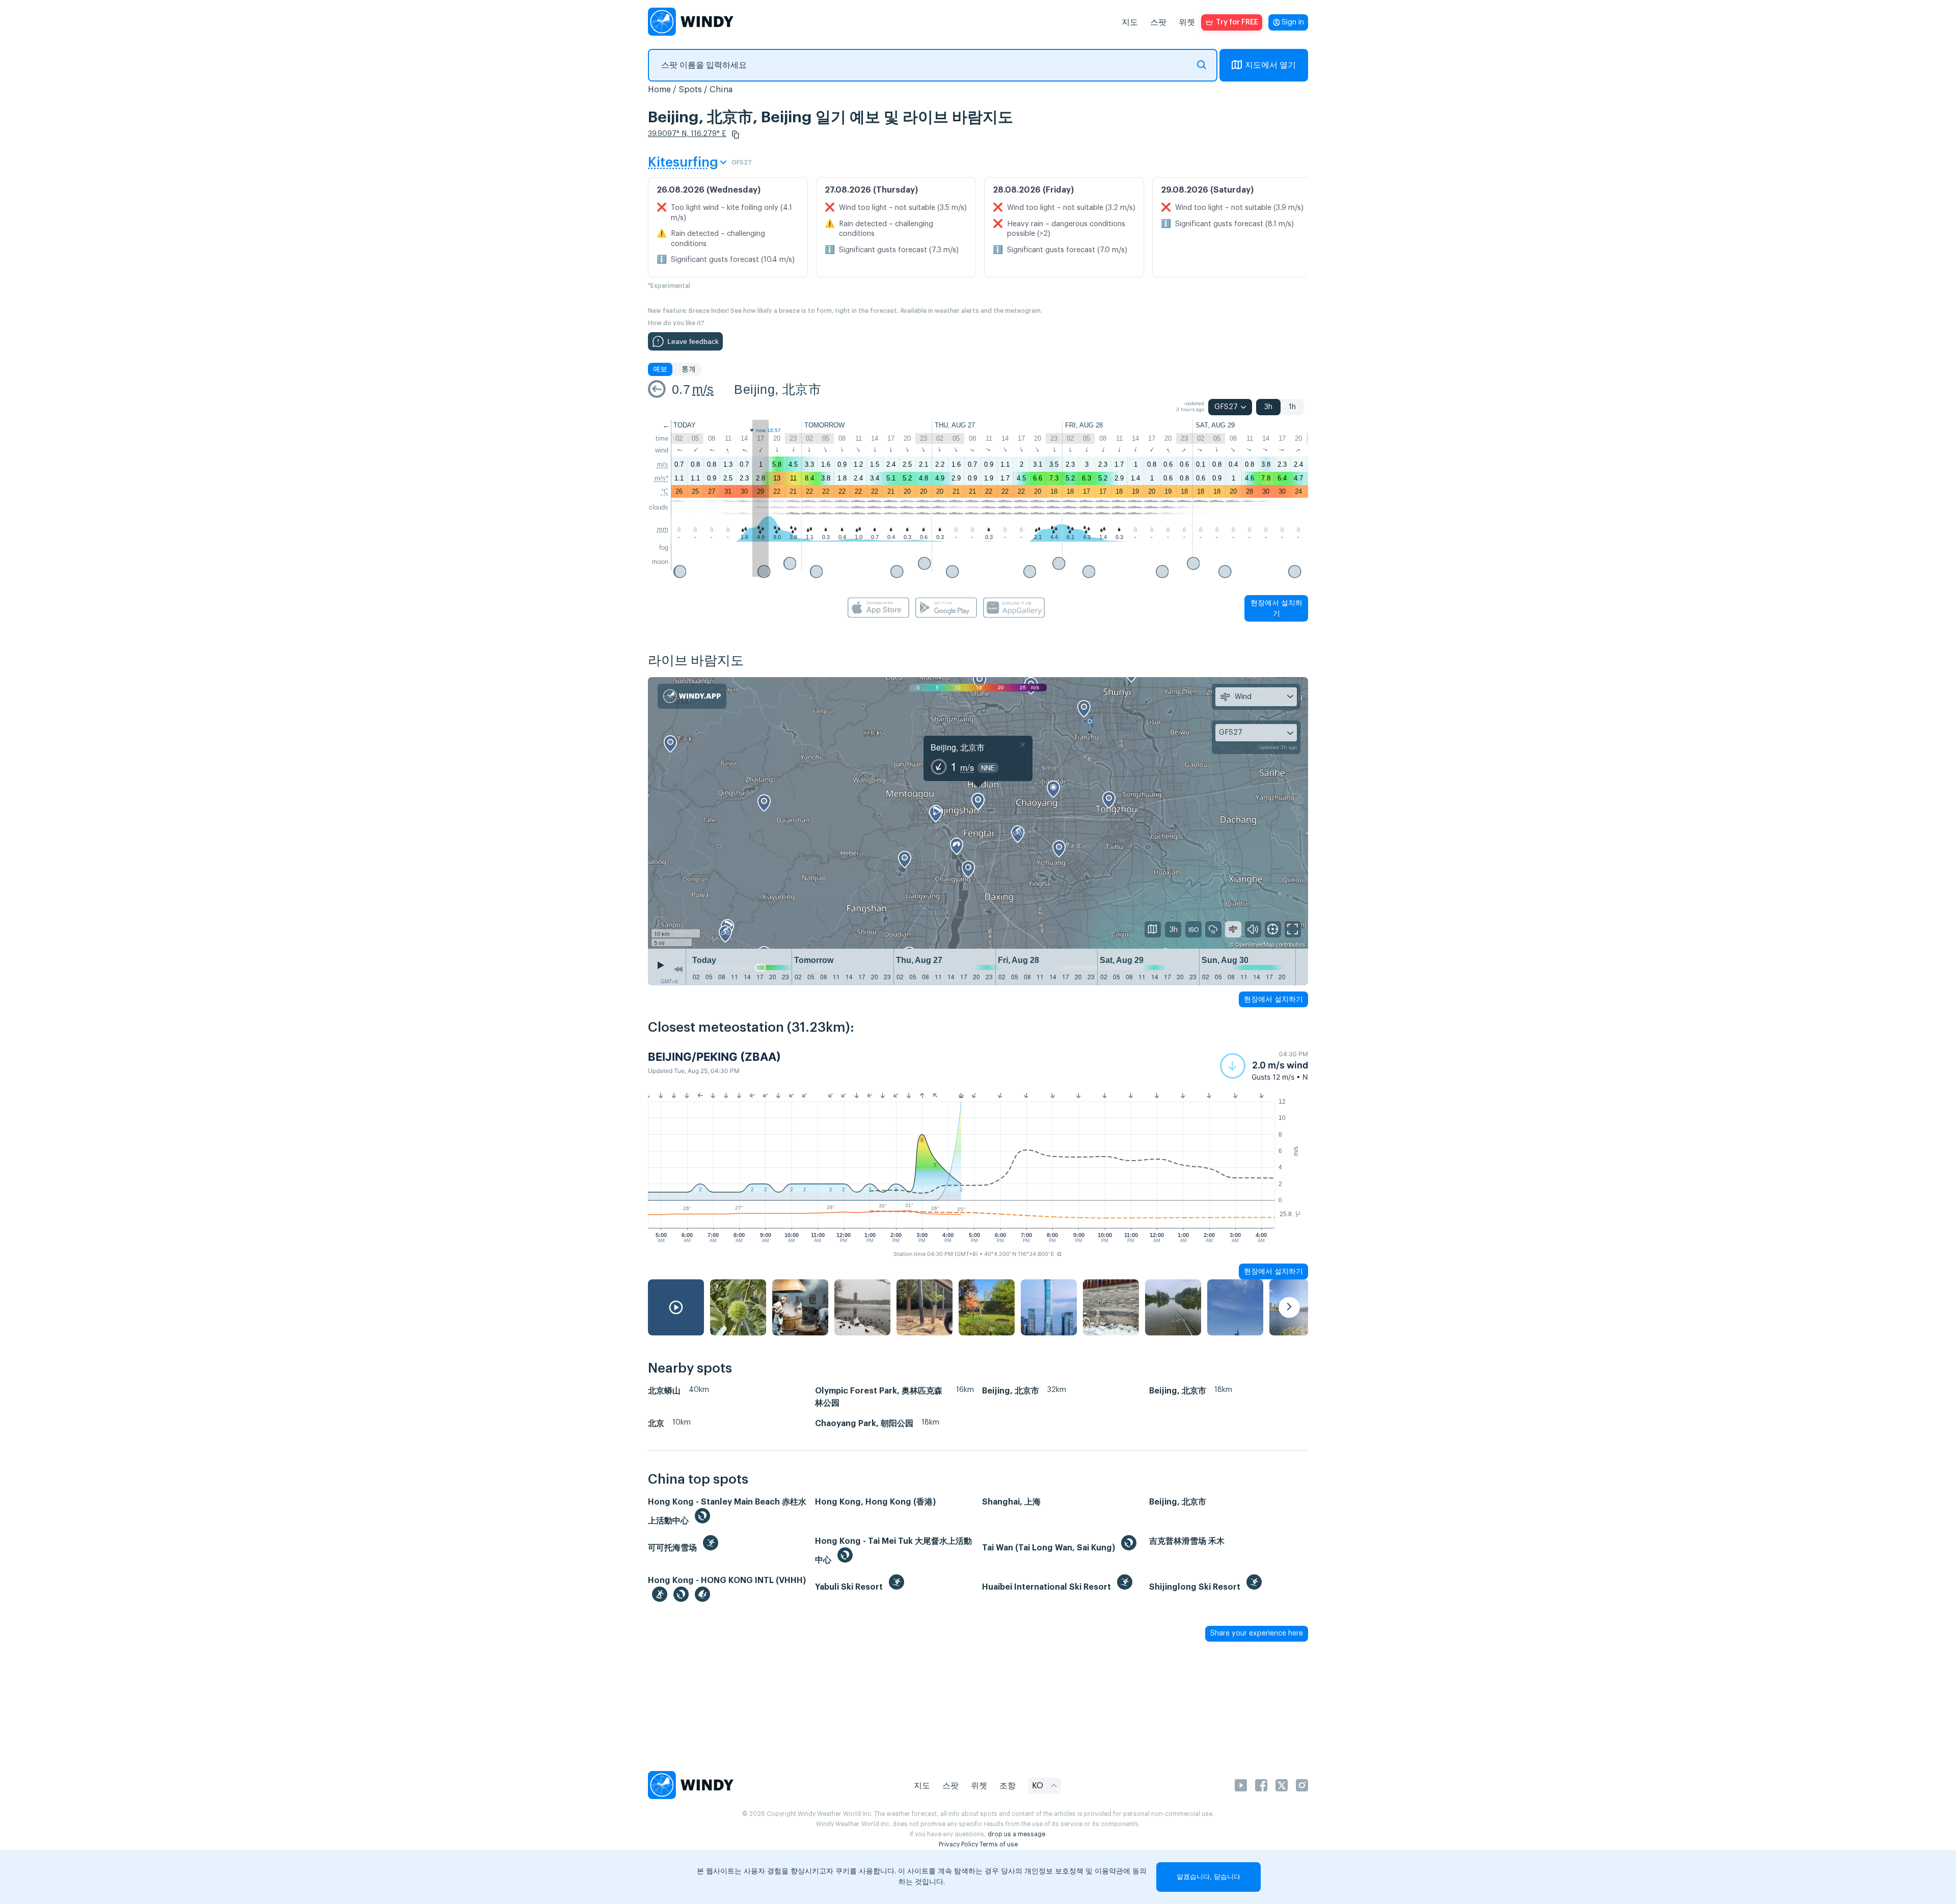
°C (665, 491)
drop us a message (1016, 1834)
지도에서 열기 (1270, 65)
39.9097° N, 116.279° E (687, 134)
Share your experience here (1257, 1633)
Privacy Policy (958, 1844)
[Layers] (1153, 929)
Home (659, 90)
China (721, 90)
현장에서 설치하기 (1276, 608)
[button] (736, 135)
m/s (703, 389)
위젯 (1187, 22)
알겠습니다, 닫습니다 (1208, 1877)
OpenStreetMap (1255, 944)
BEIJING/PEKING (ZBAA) (714, 1057)
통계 (689, 369)
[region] (978, 813)
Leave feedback (693, 341)
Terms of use (999, 1844)
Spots (690, 90)
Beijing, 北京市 (778, 389)
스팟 (1158, 22)
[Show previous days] (678, 970)
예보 (660, 369)
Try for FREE (1237, 22)
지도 (1130, 22)
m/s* (661, 478)
